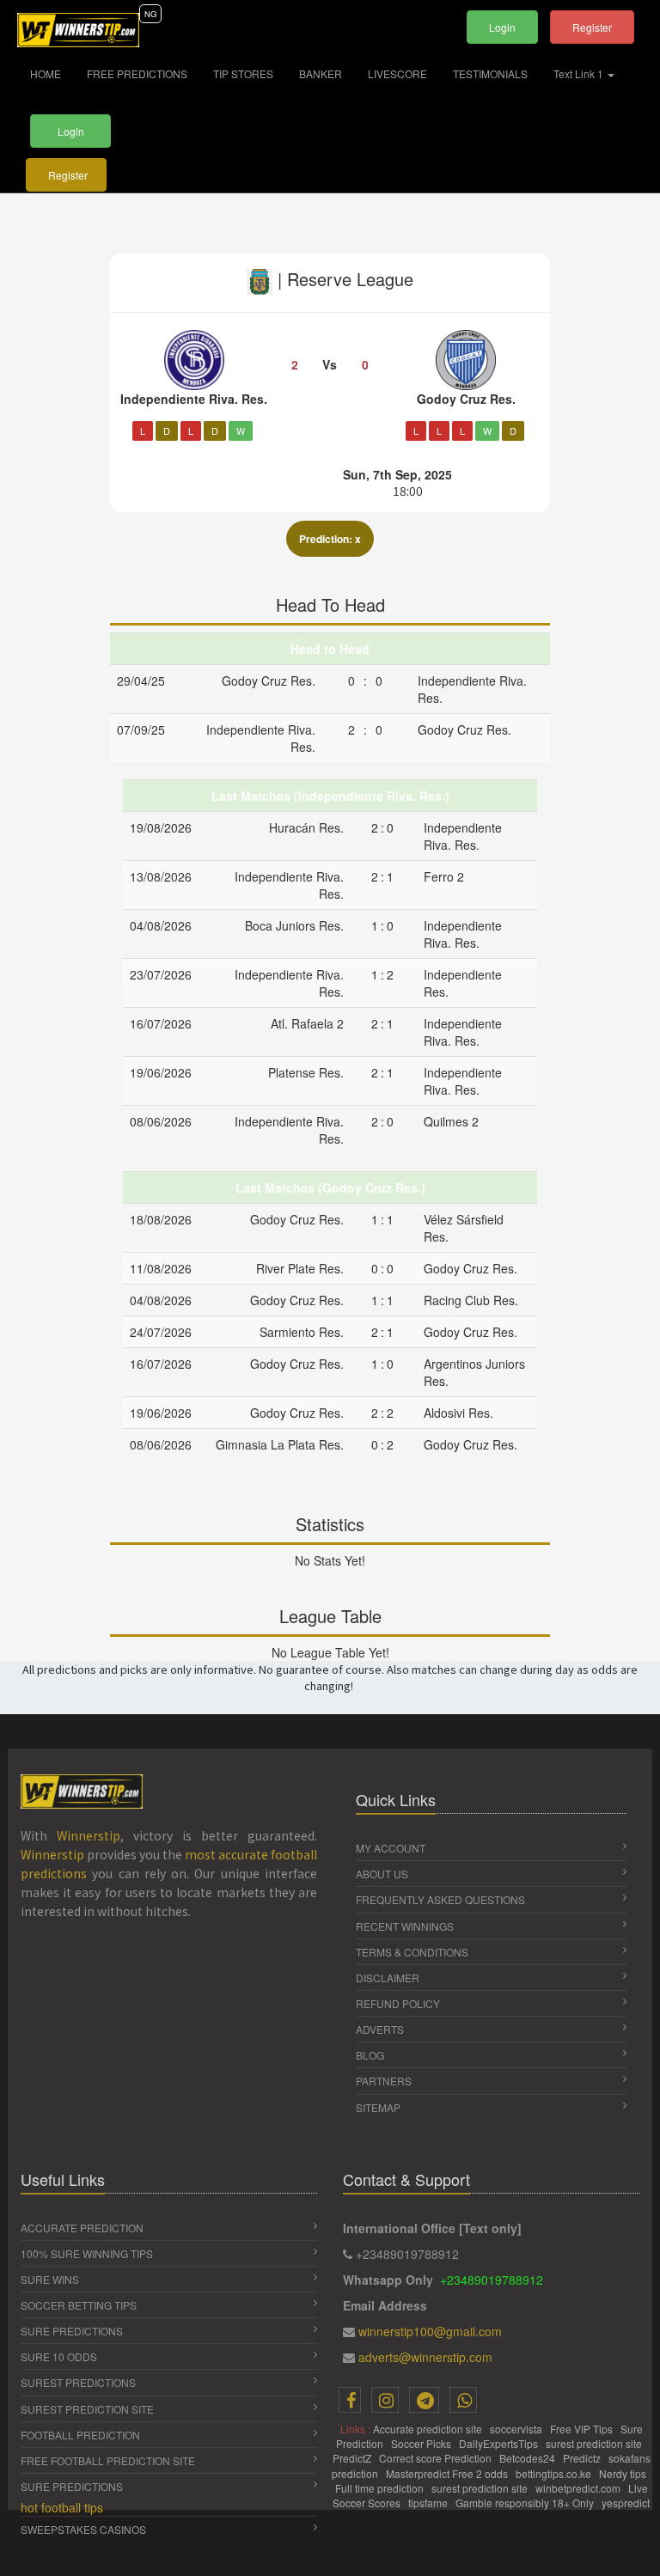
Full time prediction (381, 2488)
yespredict (626, 2503)
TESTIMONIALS (490, 73)
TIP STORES (243, 73)
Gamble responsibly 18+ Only (526, 2503)
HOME (52, 73)
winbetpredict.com (579, 2488)
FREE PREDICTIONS (137, 73)
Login (502, 27)
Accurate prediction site (429, 2429)
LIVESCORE (397, 73)
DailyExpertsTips (500, 2443)
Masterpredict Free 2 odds (448, 2473)
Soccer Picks (422, 2443)
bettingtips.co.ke (555, 2473)
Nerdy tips (624, 2473)
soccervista (517, 2429)
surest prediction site (595, 2443)
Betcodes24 (529, 2458)
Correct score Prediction (437, 2458)
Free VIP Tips (583, 2429)
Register (592, 27)
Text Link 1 (580, 73)
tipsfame (429, 2503)
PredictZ (353, 2458)
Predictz (583, 2458)
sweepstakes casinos (83, 2529)
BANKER (321, 73)
